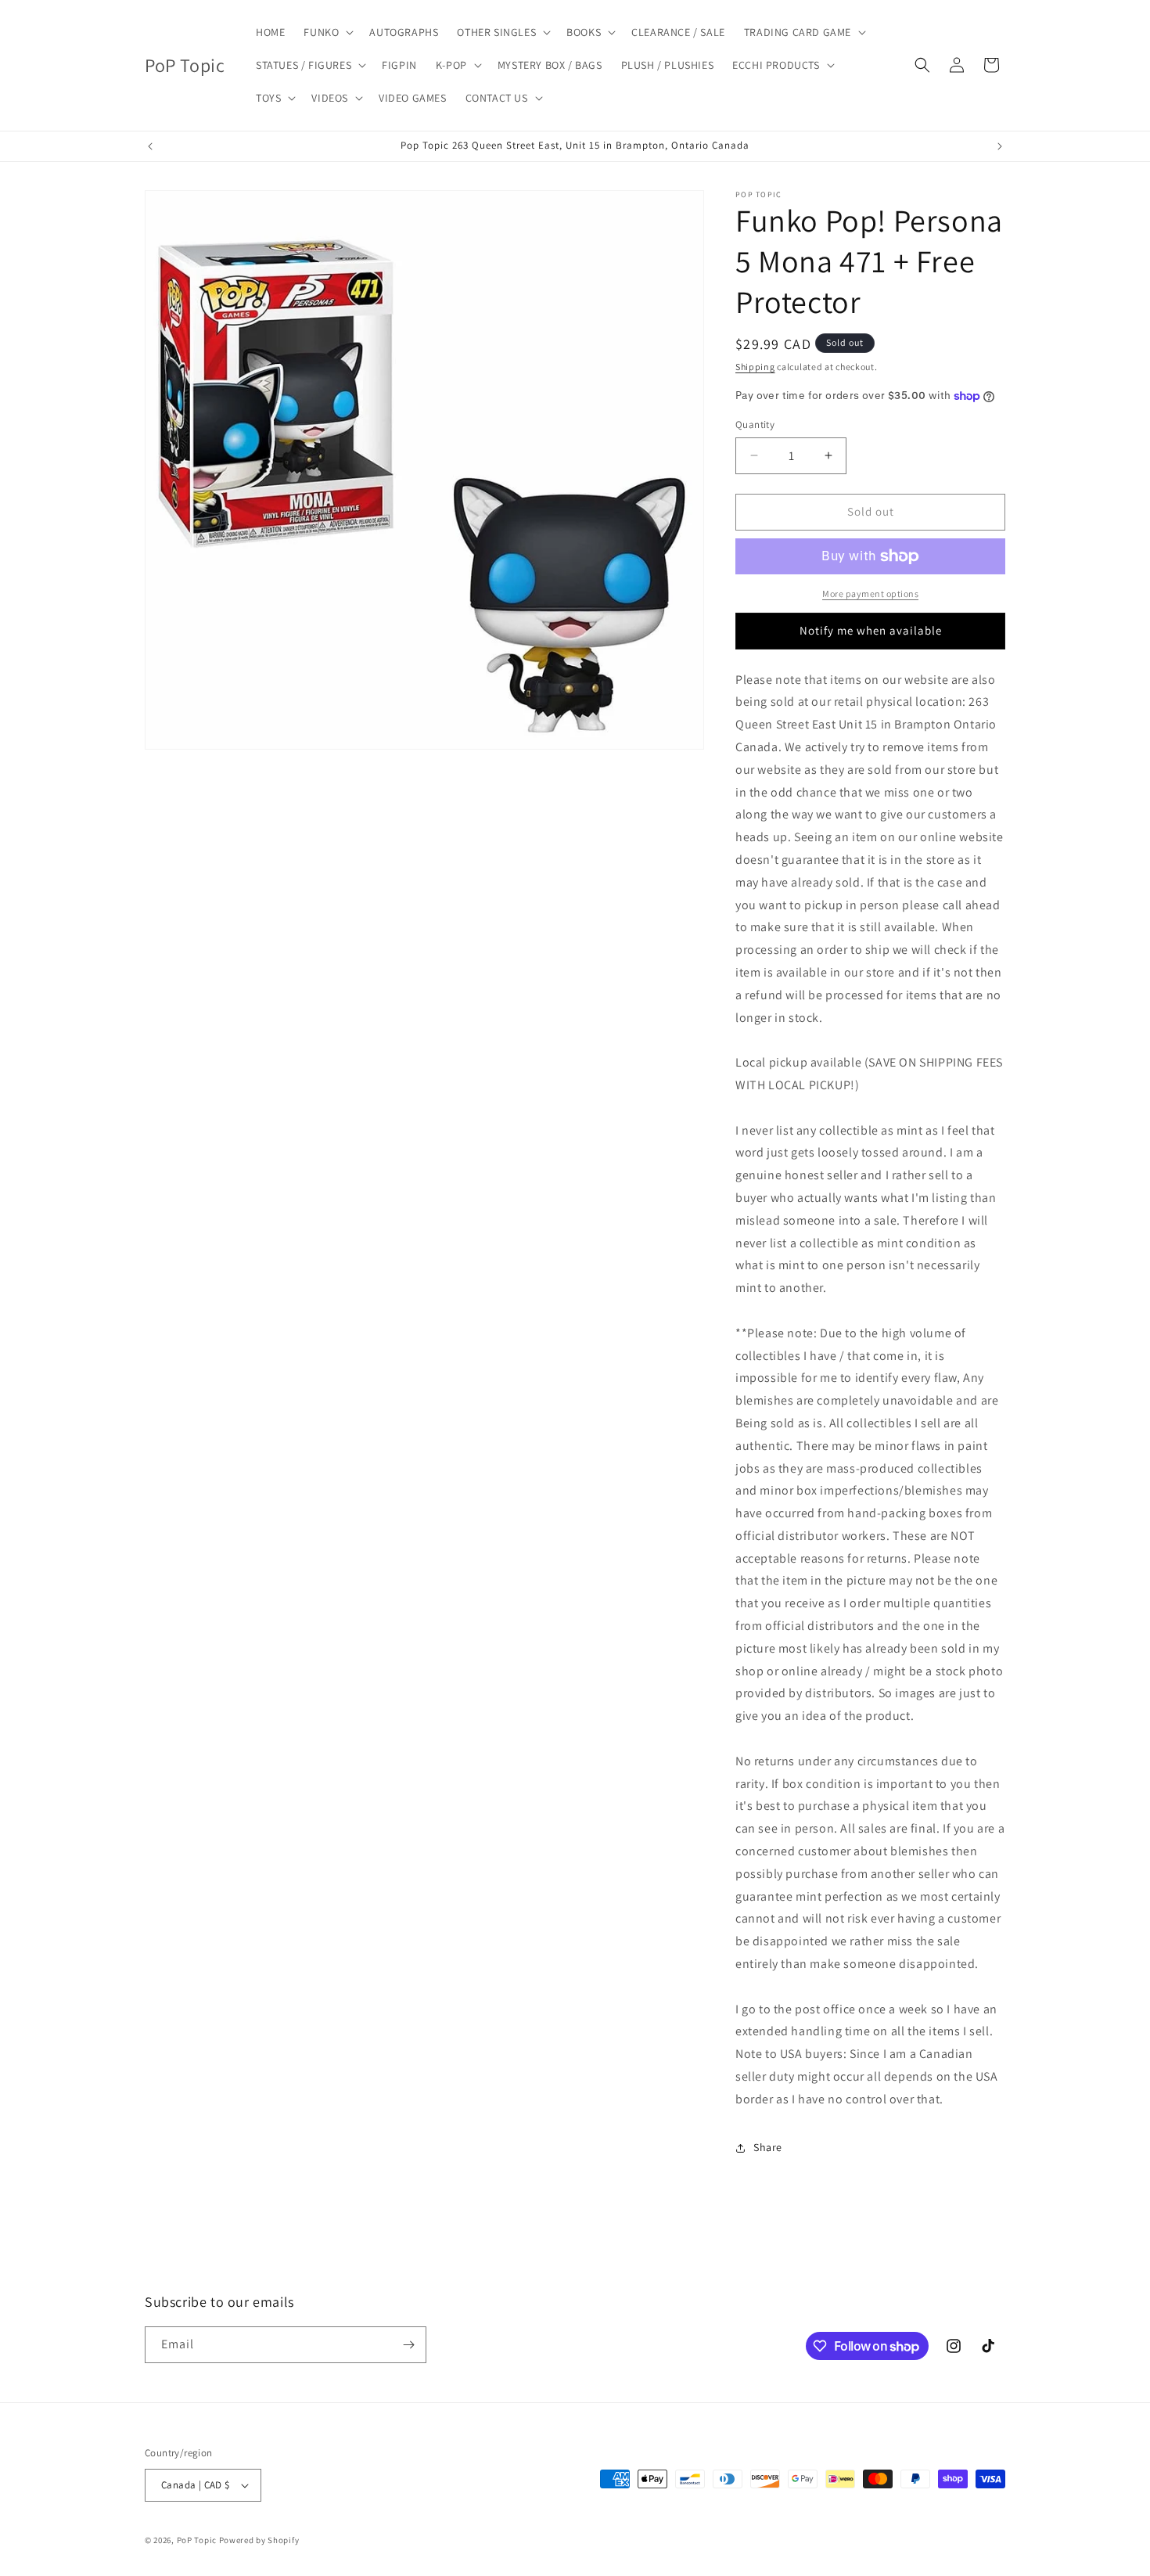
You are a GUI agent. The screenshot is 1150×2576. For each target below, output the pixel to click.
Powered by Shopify (259, 2540)
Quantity (755, 425)
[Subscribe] (408, 2345)
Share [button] (768, 2147)
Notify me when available (871, 630)
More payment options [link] (870, 594)
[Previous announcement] (150, 146)
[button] (327, 32)
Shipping (755, 367)
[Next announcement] (1000, 146)
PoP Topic (197, 2540)
